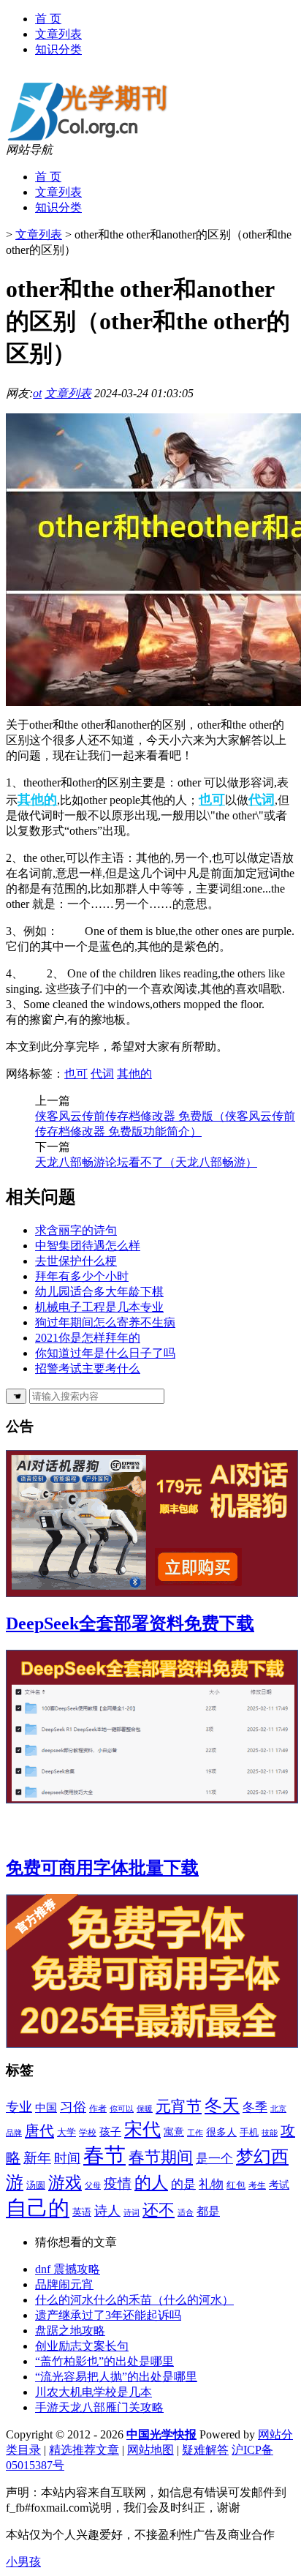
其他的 (37, 800)
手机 (249, 2132)
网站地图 (150, 2450)
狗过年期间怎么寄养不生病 (105, 1322)
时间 (67, 2158)
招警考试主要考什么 (88, 1368)
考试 (279, 2185)
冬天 (222, 2105)
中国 (46, 2108)
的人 (151, 2182)
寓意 (174, 2132)
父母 (93, 2185)
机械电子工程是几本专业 (99, 1307)
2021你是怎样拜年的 (88, 1338)
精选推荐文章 (84, 2450)
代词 (262, 800)
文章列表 (58, 34)
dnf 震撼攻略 (68, 2269)
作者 (98, 2109)
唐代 (39, 2130)
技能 (270, 2133)
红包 (236, 2185)
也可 (212, 800)
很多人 (221, 2132)
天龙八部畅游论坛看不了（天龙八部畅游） (146, 1162)
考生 (257, 2185)
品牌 (14, 2133)
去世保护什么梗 (76, 1261)
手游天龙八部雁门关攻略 (99, 2407)
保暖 (145, 2109)
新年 (37, 2158)
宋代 (142, 2129)
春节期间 (161, 2157)
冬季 (255, 2107)
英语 (82, 2212)
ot (37, 393)
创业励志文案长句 (82, 2346)
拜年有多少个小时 (82, 1276)
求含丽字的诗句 (76, 1230)
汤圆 (36, 2185)
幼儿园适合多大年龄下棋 (99, 1292)
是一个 (214, 2159)
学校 (88, 2133)
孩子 (110, 2132)
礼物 (211, 2184)
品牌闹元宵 (64, 2284)
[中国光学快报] (96, 139)
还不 (159, 2210)
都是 (208, 2211)
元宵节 (179, 2106)
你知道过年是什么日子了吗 (105, 1353)
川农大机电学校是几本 (94, 2392)
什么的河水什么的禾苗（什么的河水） (134, 2300)
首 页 (48, 19)
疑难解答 (205, 2450)
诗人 (107, 2211)
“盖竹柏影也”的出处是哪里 (104, 2361)
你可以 (122, 2109)
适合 (186, 2213)
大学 (66, 2133)
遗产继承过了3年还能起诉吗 (108, 2315)
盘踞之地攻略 (70, 2331)
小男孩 (23, 2562)
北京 (278, 2109)
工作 (195, 2133)
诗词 (132, 2212)
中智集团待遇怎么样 (88, 1246)
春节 (104, 2155)
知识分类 (58, 49)
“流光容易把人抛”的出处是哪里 (116, 2377)
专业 (19, 2107)
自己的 (38, 2208)
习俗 (73, 2107)
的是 (183, 2184)
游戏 (65, 2183)
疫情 (118, 2183)
